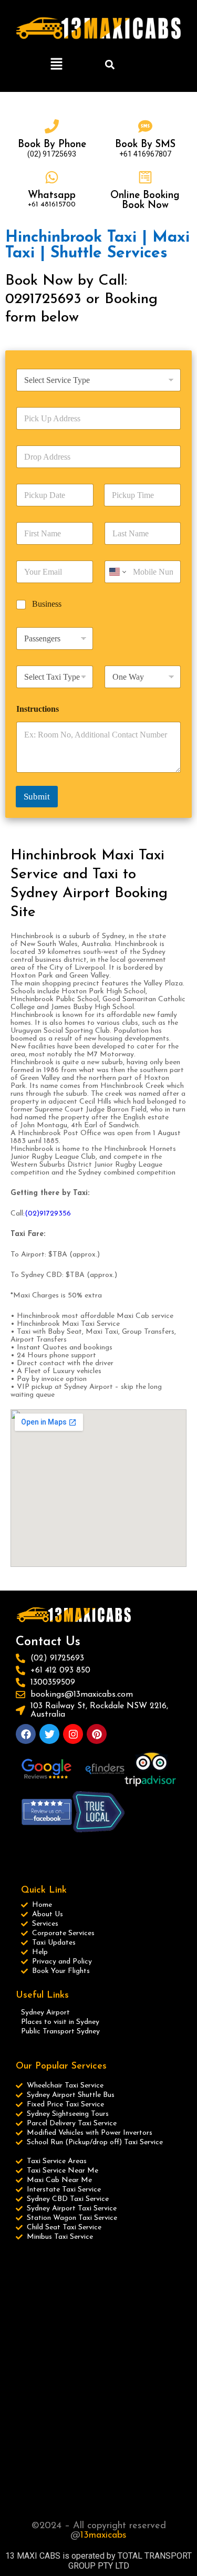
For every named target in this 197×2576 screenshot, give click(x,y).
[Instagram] (73, 1734)
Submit (37, 797)
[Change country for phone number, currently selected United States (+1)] (117, 572)
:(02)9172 (39, 1214)
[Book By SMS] (145, 126)
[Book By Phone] (52, 126)
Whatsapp (52, 196)
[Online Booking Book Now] (145, 177)
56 (67, 1214)
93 (58, 1214)
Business (47, 604)
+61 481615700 (52, 205)
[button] (57, 65)
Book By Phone (52, 145)
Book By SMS (145, 145)
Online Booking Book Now (145, 201)
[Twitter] (49, 1734)
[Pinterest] (97, 1734)
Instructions (38, 709)
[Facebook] (26, 1734)
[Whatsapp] (52, 177)
